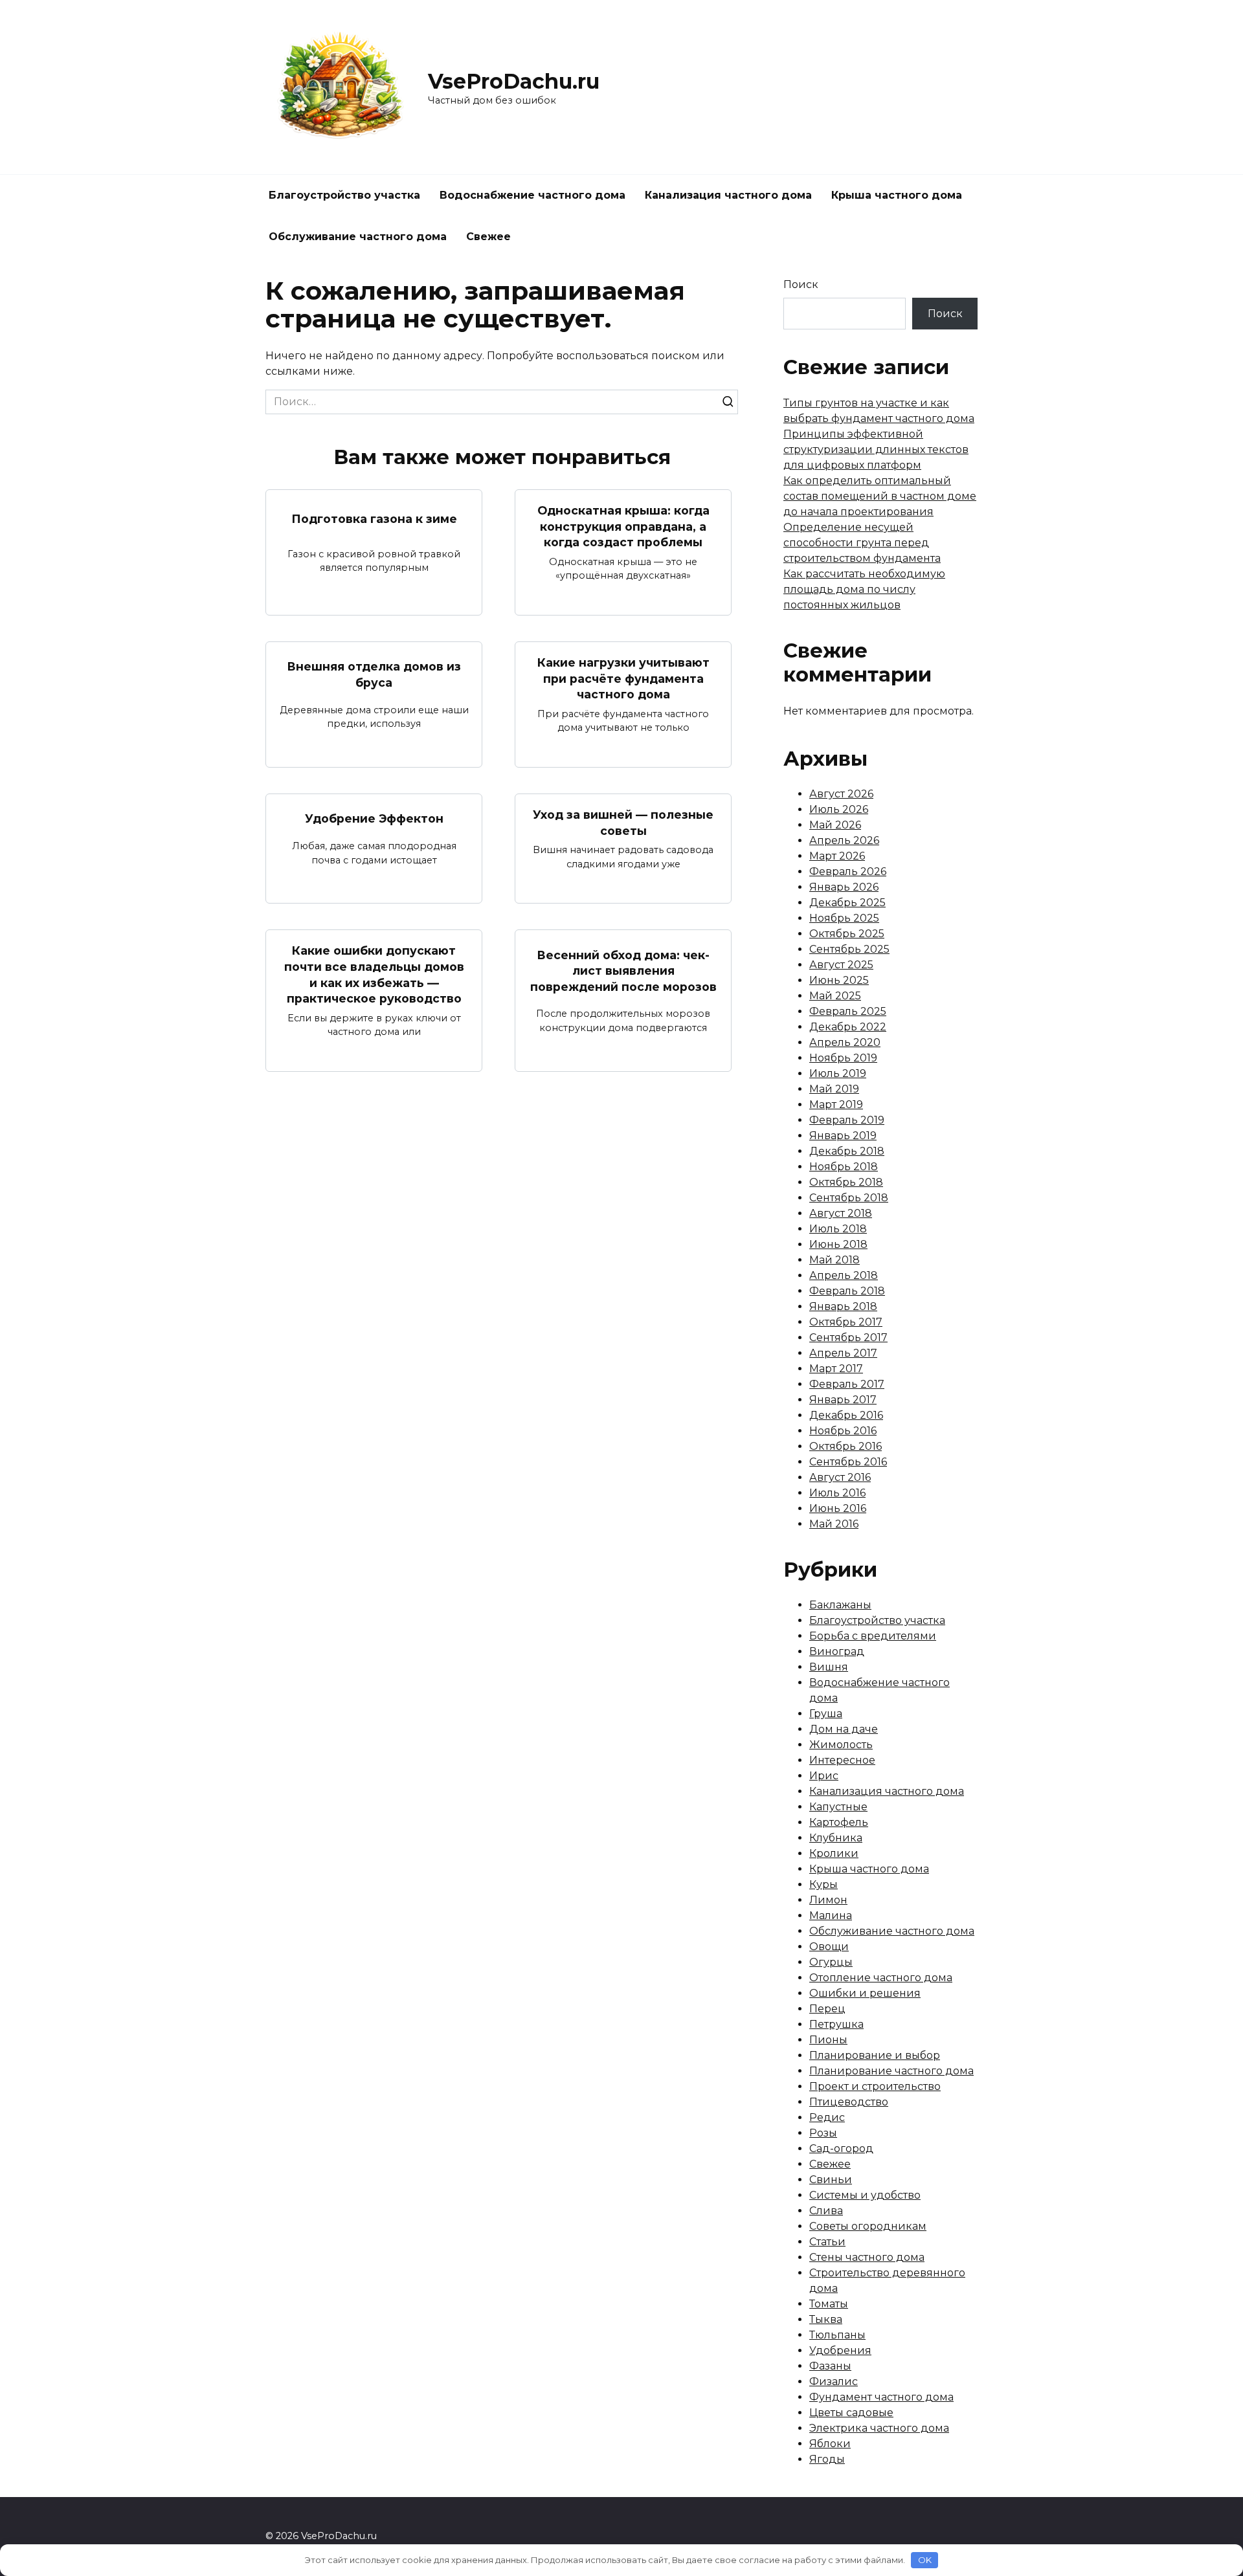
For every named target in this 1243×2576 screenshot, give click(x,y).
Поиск (801, 284)
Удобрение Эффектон (374, 818)
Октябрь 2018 (846, 1182)
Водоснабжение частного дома (532, 195)
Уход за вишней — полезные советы (623, 823)
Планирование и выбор (875, 2055)
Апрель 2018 (844, 1275)
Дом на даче (844, 1729)
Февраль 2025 (848, 1011)
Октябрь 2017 (846, 1322)
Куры (823, 1884)
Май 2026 (835, 825)
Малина (831, 1915)
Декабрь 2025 (847, 903)
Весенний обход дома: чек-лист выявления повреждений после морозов (623, 970)
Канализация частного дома (728, 195)
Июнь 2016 (838, 1508)
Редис (827, 2117)
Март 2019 (836, 1105)
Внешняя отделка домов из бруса (374, 674)
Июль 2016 (837, 1493)
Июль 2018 (838, 1229)
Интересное (842, 1760)
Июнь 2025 (839, 980)
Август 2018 (841, 1213)
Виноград (837, 1651)
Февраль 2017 (847, 1384)
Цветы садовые (851, 2413)
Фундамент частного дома (881, 2397)
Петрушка (836, 2024)
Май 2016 (834, 1524)
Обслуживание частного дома (358, 237)
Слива (826, 2211)
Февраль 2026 (848, 872)
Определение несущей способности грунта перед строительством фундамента (862, 543)
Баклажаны (840, 1605)
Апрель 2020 (845, 1042)
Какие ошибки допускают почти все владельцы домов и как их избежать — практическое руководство (374, 974)
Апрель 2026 (844, 840)
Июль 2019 (838, 1073)
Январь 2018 (843, 1306)
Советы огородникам (868, 2226)
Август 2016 (840, 1477)
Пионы (828, 2040)
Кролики (834, 1853)
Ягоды (827, 2459)
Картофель (839, 1822)
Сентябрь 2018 (849, 1198)
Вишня (829, 1667)
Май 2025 (835, 996)
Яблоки (830, 2444)
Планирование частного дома (891, 2071)
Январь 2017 (843, 1400)
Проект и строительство (875, 2086)
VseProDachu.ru (514, 81)
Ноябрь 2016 (843, 1431)
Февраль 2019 (847, 1120)
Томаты (829, 2304)
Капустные (838, 1807)
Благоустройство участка (344, 195)
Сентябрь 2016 (848, 1462)
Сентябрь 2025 (849, 949)
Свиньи (831, 2180)
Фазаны (830, 2366)
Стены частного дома (867, 2257)
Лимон (828, 1900)
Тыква (826, 2319)
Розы (823, 2133)
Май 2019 (834, 1089)
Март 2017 (836, 1369)
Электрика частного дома (879, 2428)
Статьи (827, 2242)
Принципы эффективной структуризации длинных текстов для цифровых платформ (876, 450)
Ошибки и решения (865, 1993)
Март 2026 (837, 856)
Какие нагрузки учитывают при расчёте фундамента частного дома (623, 678)
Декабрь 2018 (847, 1151)
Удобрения (840, 2350)
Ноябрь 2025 (844, 918)
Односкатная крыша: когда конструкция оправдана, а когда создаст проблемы (623, 526)
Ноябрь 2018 (844, 1167)
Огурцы (831, 1962)
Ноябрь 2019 (843, 1058)
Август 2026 (841, 794)
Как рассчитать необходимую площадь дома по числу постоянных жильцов (864, 589)
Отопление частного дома (881, 1978)
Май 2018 (834, 1260)
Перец (827, 2009)
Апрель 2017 (843, 1353)
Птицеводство (849, 2102)
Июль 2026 (839, 809)
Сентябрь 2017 (848, 1338)
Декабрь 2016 (846, 1415)
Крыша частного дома (897, 195)
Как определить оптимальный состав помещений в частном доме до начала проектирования (880, 496)
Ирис (824, 1776)
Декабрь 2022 (848, 1027)
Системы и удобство (865, 2195)
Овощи (829, 1947)
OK (925, 2560)
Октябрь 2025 (847, 934)
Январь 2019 (843, 1136)
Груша (826, 1714)
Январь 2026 (844, 887)
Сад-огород (841, 2149)
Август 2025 (841, 965)
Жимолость (841, 1745)
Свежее (488, 237)
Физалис (834, 2382)
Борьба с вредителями (873, 1636)
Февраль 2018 (847, 1291)
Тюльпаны (837, 2335)
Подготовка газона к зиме (374, 518)
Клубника (836, 1838)
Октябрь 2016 (845, 1446)
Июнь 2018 (838, 1244)
